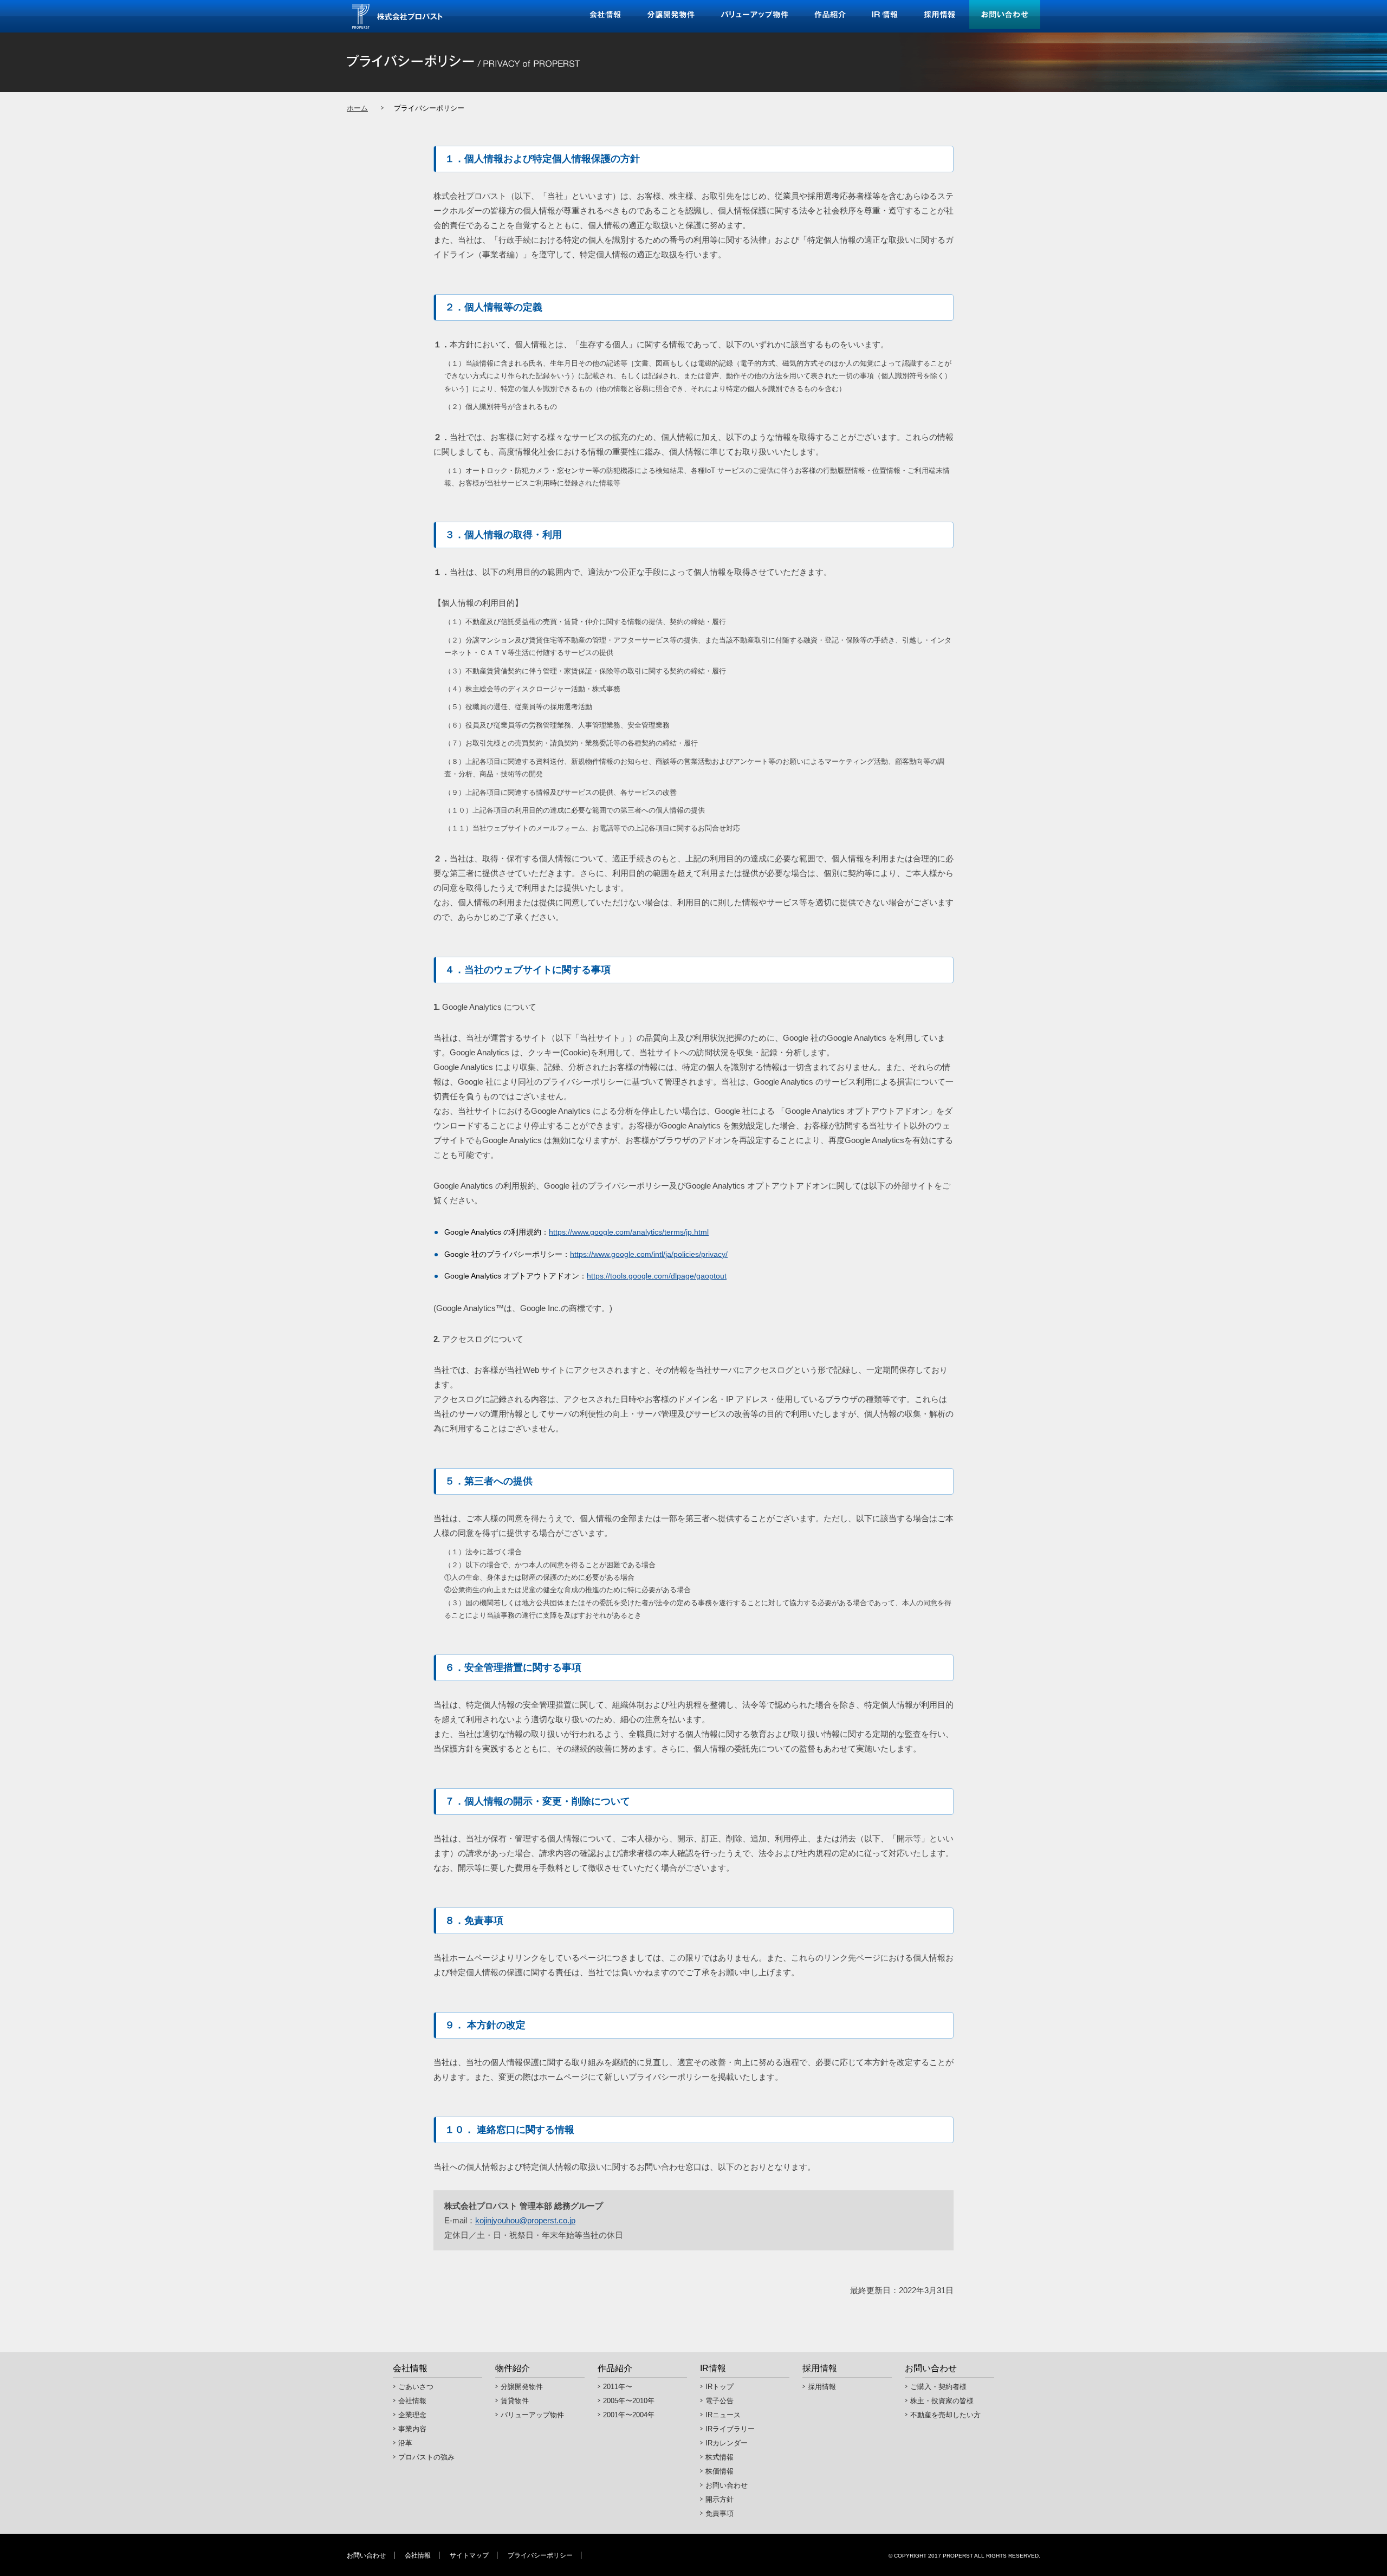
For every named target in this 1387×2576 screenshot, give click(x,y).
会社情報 (412, 2401)
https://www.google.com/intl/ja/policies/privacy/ (649, 1254)
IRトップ (720, 2387)
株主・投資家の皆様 (942, 2401)
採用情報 (822, 2387)
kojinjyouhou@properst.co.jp (525, 2220)
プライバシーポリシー (540, 2555)
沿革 (405, 2443)
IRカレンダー (727, 2443)
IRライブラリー (730, 2429)
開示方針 (720, 2499)
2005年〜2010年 (629, 2401)
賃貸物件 (515, 2401)
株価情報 (720, 2471)
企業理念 (412, 2415)
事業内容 (412, 2429)
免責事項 (720, 2513)
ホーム (357, 108)
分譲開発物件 (522, 2387)
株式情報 (720, 2457)
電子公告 (720, 2401)
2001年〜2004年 (629, 2415)
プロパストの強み (426, 2457)
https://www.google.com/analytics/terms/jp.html (629, 1232)
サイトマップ (469, 2555)
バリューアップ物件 (532, 2415)
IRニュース (723, 2415)
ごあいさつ (416, 2387)
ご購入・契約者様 (938, 2387)
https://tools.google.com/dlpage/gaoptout (657, 1276)
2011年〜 (618, 2387)
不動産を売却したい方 (945, 2415)
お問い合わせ (727, 2485)
